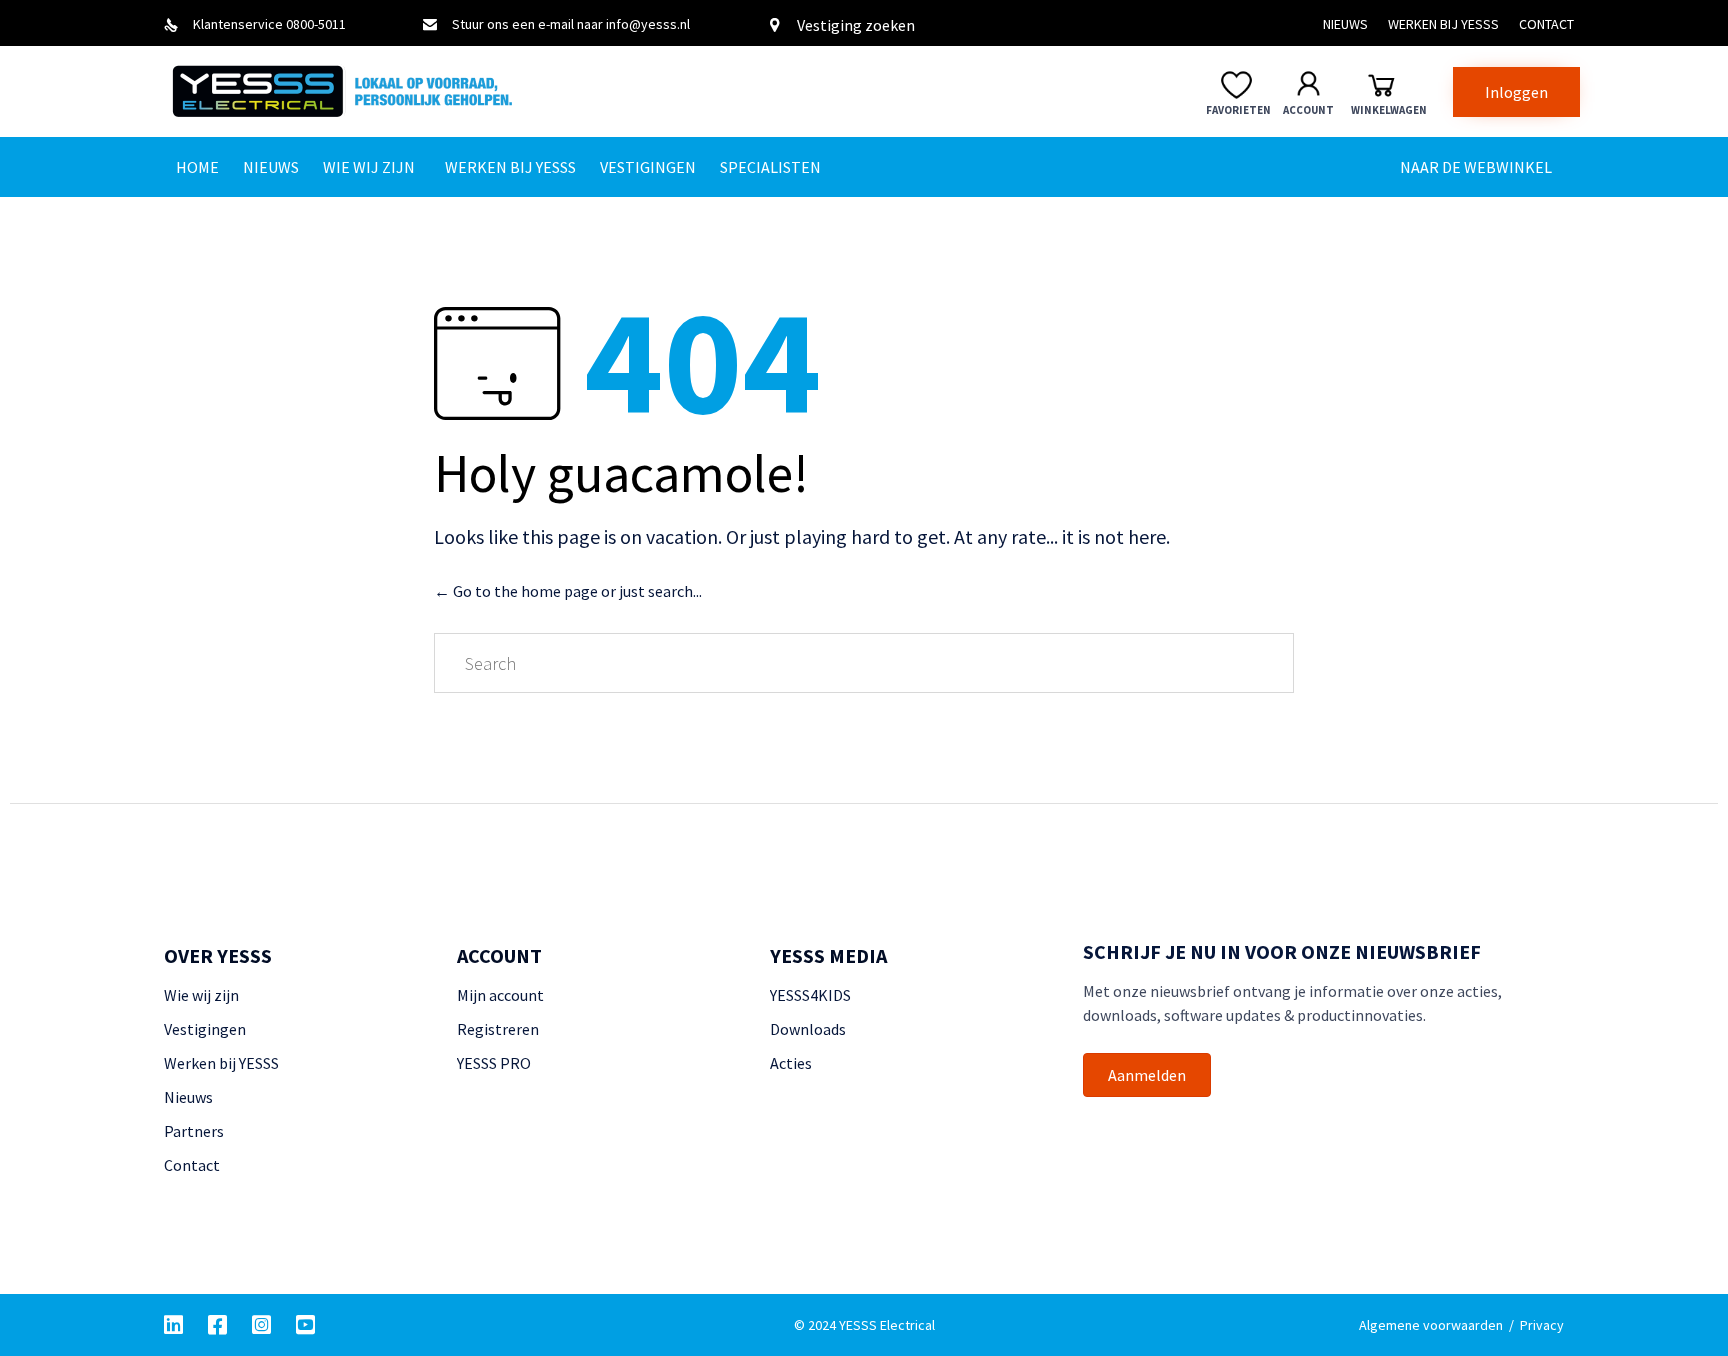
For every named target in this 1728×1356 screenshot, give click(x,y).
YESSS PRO (494, 1063)
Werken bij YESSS (1443, 24)
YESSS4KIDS (810, 995)
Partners (194, 1131)
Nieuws (1345, 24)
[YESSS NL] (389, 91)
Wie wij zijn (369, 167)
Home (197, 167)
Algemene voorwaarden (1431, 1325)
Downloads (808, 1029)
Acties (791, 1063)
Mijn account (500, 995)
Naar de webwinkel (1476, 167)
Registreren (498, 1029)
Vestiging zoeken (856, 25)
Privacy (1542, 1325)
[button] (1516, 92)
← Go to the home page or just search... (568, 591)
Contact (1546, 24)
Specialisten (770, 167)
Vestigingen (648, 167)
